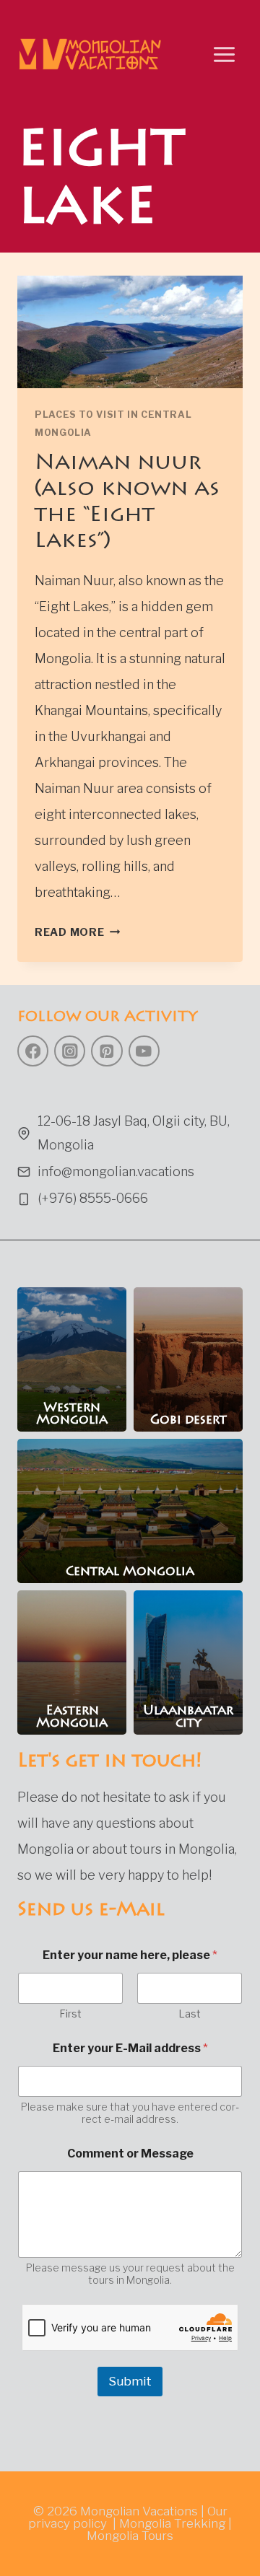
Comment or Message (130, 2154)
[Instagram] (70, 1051)
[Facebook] (33, 1051)
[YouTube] (144, 1051)
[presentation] (130, 332)
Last (190, 2014)
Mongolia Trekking (172, 2523)
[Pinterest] (107, 1051)
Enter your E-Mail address (130, 2048)
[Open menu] (224, 54)
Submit (130, 2381)
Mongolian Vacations (139, 2511)
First (70, 2014)
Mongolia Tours (130, 2536)
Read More (77, 932)
